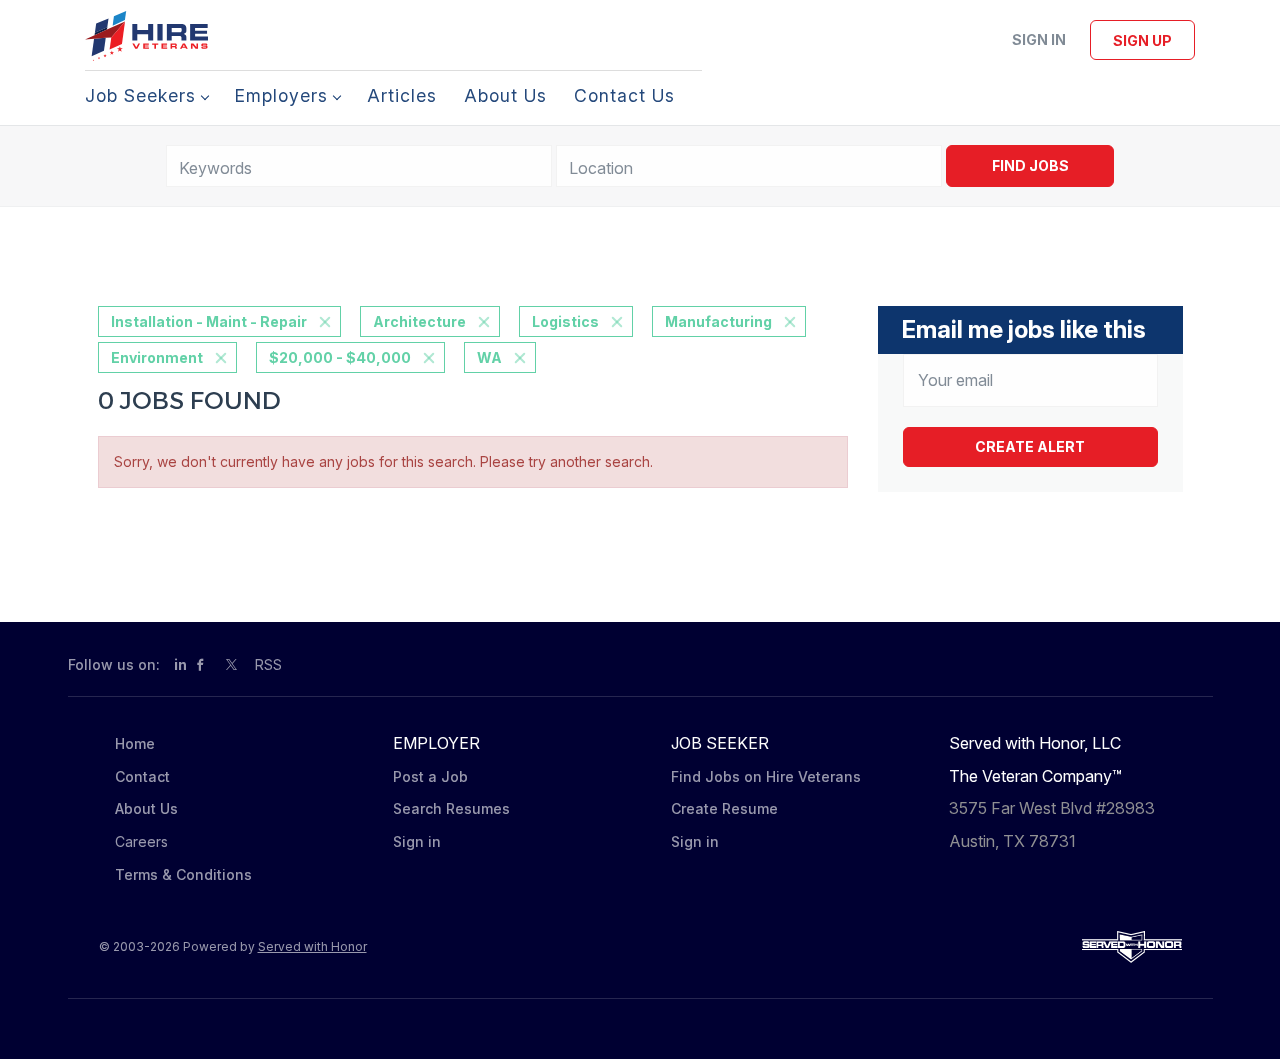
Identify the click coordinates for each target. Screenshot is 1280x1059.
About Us (146, 808)
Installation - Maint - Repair (209, 321)
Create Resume (724, 808)
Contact (142, 776)
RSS (268, 664)
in (180, 664)
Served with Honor (312, 946)
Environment (157, 357)
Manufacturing (718, 321)
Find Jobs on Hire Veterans (766, 776)
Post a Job (430, 776)
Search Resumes (451, 808)
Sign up (1142, 40)
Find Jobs (1030, 165)
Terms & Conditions (183, 874)
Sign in (1039, 39)
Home (135, 743)
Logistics (565, 321)
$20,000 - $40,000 (340, 357)
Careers (141, 841)
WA (489, 357)
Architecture (419, 321)
